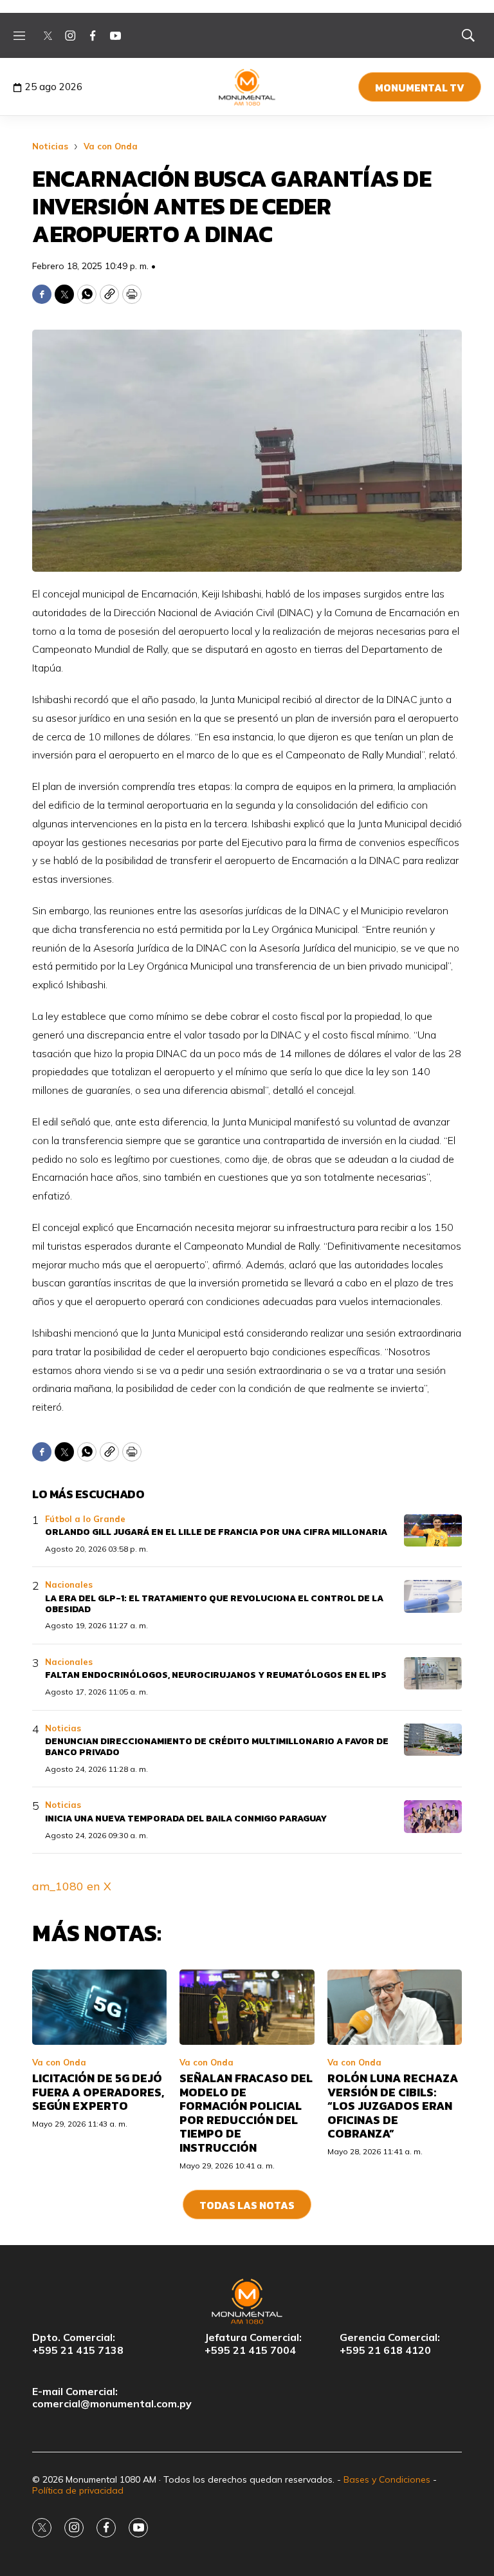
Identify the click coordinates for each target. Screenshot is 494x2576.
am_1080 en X (72, 1886)
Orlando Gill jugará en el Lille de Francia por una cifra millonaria (216, 1532)
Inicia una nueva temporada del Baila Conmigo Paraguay (186, 1819)
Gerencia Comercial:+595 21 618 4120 (390, 2344)
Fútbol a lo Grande (85, 1519)
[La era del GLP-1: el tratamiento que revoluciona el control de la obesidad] (433, 1596)
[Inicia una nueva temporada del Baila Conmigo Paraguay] (433, 1817)
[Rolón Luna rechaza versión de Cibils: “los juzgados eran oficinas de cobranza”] (395, 2007)
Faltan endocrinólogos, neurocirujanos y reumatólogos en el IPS (216, 1675)
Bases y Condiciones (387, 2479)
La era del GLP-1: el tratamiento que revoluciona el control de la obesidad (214, 1604)
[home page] (247, 87)
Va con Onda (111, 146)
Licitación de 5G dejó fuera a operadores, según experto (98, 2092)
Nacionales (69, 1584)
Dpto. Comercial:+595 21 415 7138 (78, 2344)
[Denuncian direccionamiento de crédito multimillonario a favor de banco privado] (433, 1740)
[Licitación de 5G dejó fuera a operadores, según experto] (99, 2007)
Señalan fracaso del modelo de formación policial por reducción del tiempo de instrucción (246, 2113)
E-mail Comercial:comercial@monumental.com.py (112, 2398)
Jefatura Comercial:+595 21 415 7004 (253, 2344)
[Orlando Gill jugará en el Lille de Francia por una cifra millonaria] (433, 1531)
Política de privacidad (78, 2490)
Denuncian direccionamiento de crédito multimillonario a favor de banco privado (217, 1747)
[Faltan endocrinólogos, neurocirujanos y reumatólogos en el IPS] (433, 1674)
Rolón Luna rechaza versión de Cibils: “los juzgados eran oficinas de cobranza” (393, 2106)
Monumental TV (420, 88)
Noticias (50, 146)
